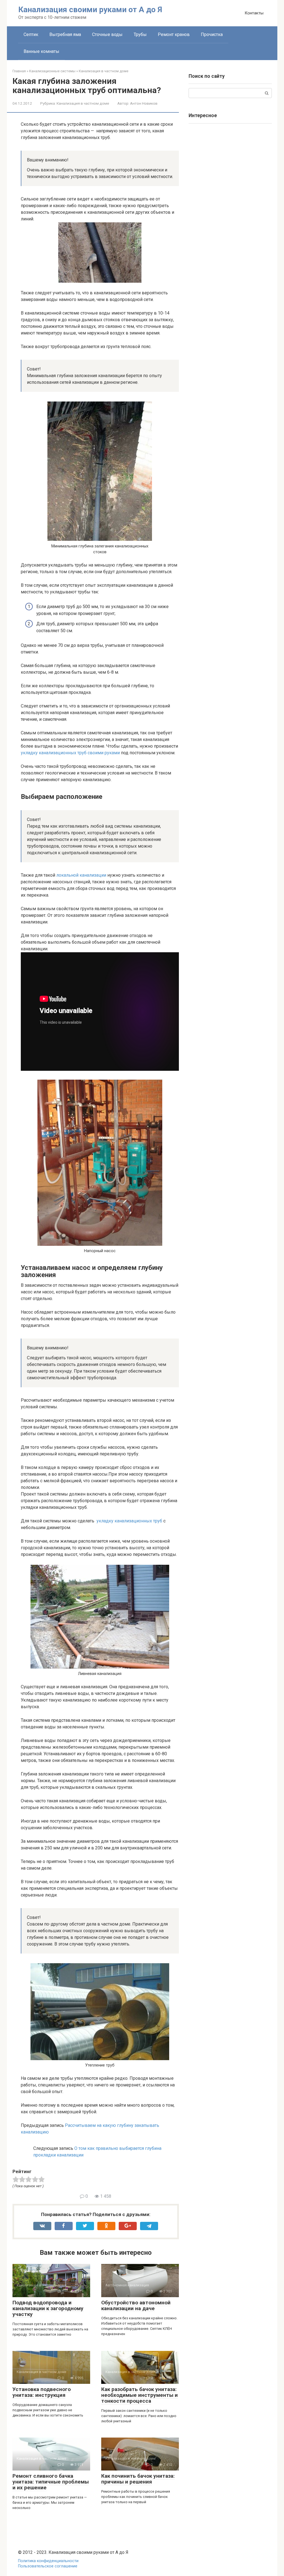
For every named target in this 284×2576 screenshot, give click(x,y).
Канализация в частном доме (83, 103)
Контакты (254, 13)
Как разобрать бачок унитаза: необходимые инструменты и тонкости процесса (140, 2395)
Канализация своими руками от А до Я (90, 10)
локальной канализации (81, 875)
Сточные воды (107, 34)
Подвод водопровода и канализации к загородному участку (48, 2308)
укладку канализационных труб (129, 1521)
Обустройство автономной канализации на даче (136, 2305)
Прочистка (212, 34)
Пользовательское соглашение (48, 2566)
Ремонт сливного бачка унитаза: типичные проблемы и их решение (51, 2482)
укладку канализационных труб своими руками (70, 753)
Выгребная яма (65, 34)
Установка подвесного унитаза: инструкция (42, 2392)
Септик (31, 34)
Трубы (140, 34)
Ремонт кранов (174, 34)
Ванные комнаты (41, 51)
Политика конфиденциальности (48, 2561)
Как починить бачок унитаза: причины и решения (138, 2479)
